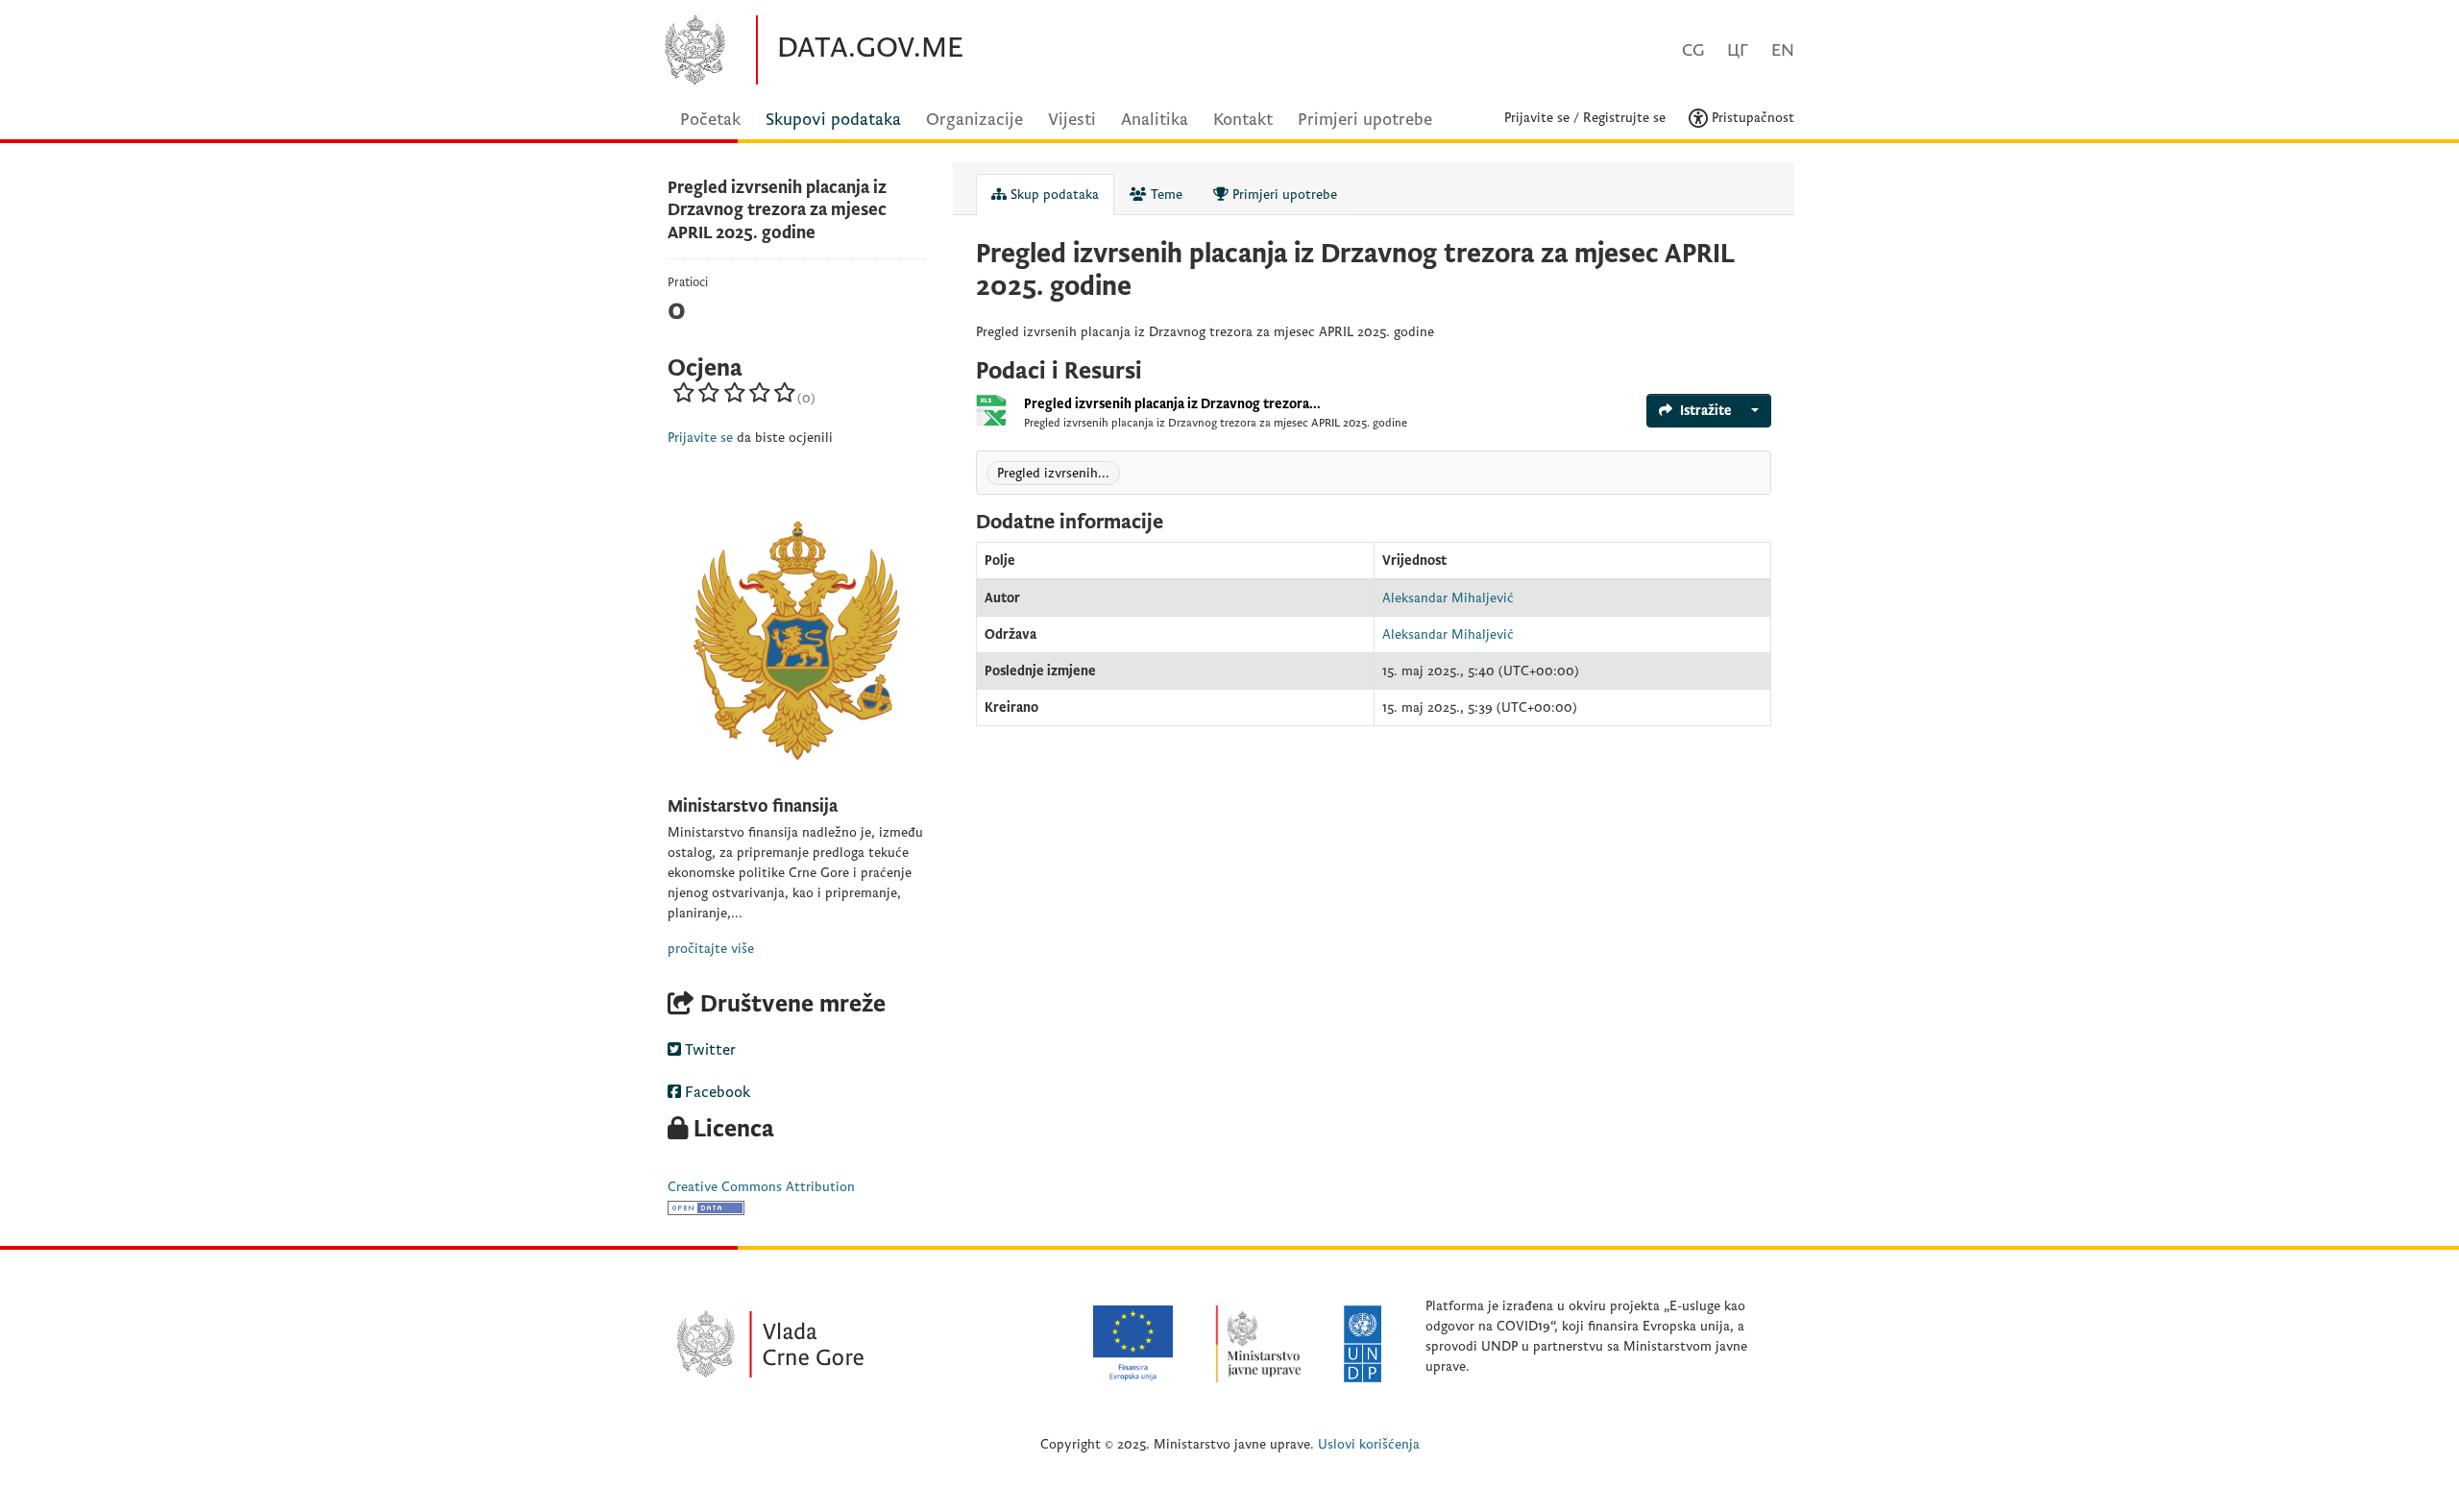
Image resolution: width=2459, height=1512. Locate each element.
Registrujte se (1624, 118)
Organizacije (974, 120)
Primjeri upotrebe (1365, 120)
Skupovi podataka (833, 120)
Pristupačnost (1751, 118)
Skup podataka (1053, 195)
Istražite (1706, 411)
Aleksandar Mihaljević (1448, 598)
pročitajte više (711, 949)
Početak (710, 120)
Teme (1165, 195)
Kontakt (1243, 120)
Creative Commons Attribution (761, 1187)
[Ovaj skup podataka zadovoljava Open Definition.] (706, 1207)
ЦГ (1738, 50)
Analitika (1155, 120)
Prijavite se (1537, 118)
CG (1693, 50)
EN (1783, 50)
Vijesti (1072, 120)
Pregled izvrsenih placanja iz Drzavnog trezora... (1172, 404)
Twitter (708, 1050)
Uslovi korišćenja (1369, 1444)
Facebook (716, 1092)
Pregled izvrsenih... (1053, 473)
